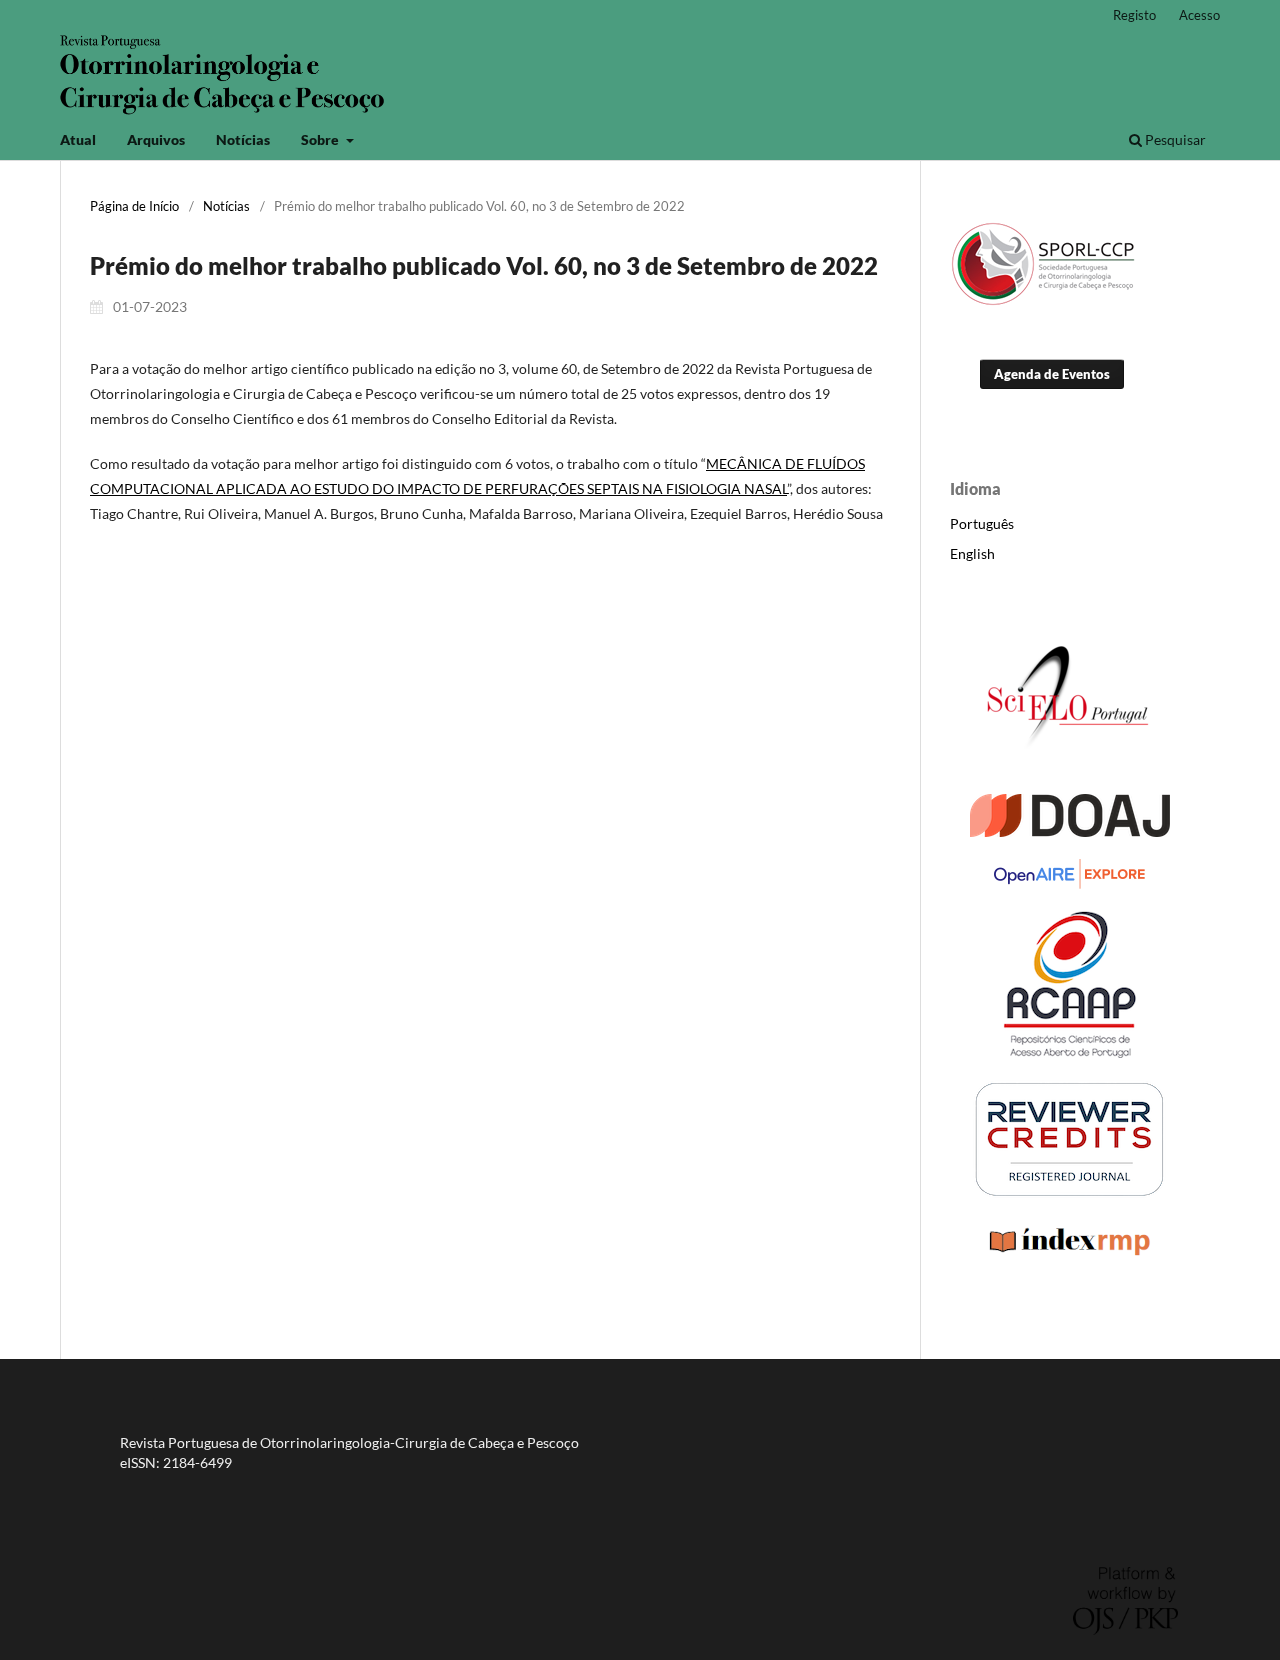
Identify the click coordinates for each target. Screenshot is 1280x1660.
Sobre (321, 139)
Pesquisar (1174, 139)
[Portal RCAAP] (1070, 1052)
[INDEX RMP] (1070, 1255)
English (972, 553)
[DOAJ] (1070, 831)
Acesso (1199, 15)
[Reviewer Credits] (1070, 1193)
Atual (78, 139)
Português (982, 523)
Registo (1134, 15)
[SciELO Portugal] (1070, 766)
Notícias (243, 139)
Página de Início (134, 206)
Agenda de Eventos (1052, 374)
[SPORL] (1046, 301)
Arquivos (156, 139)
